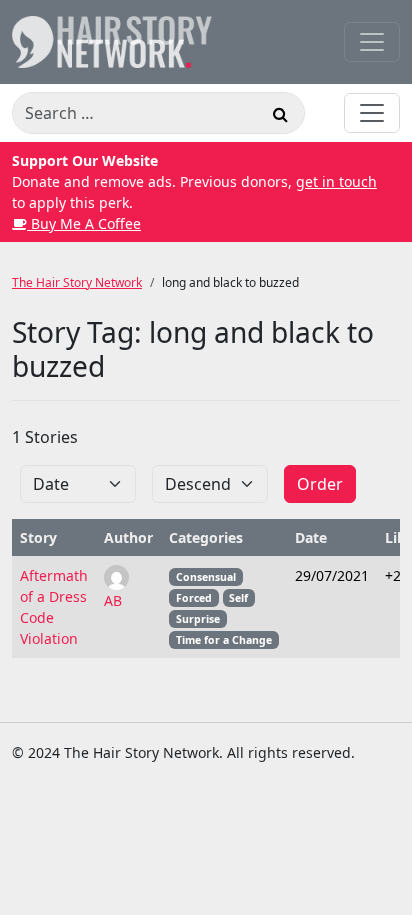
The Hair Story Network (77, 282)
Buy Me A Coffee (84, 223)
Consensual (206, 577)
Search (280, 117)
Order (320, 484)
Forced (194, 598)
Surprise (198, 619)
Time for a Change (224, 640)
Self (238, 598)
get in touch (336, 181)
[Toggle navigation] (372, 42)
